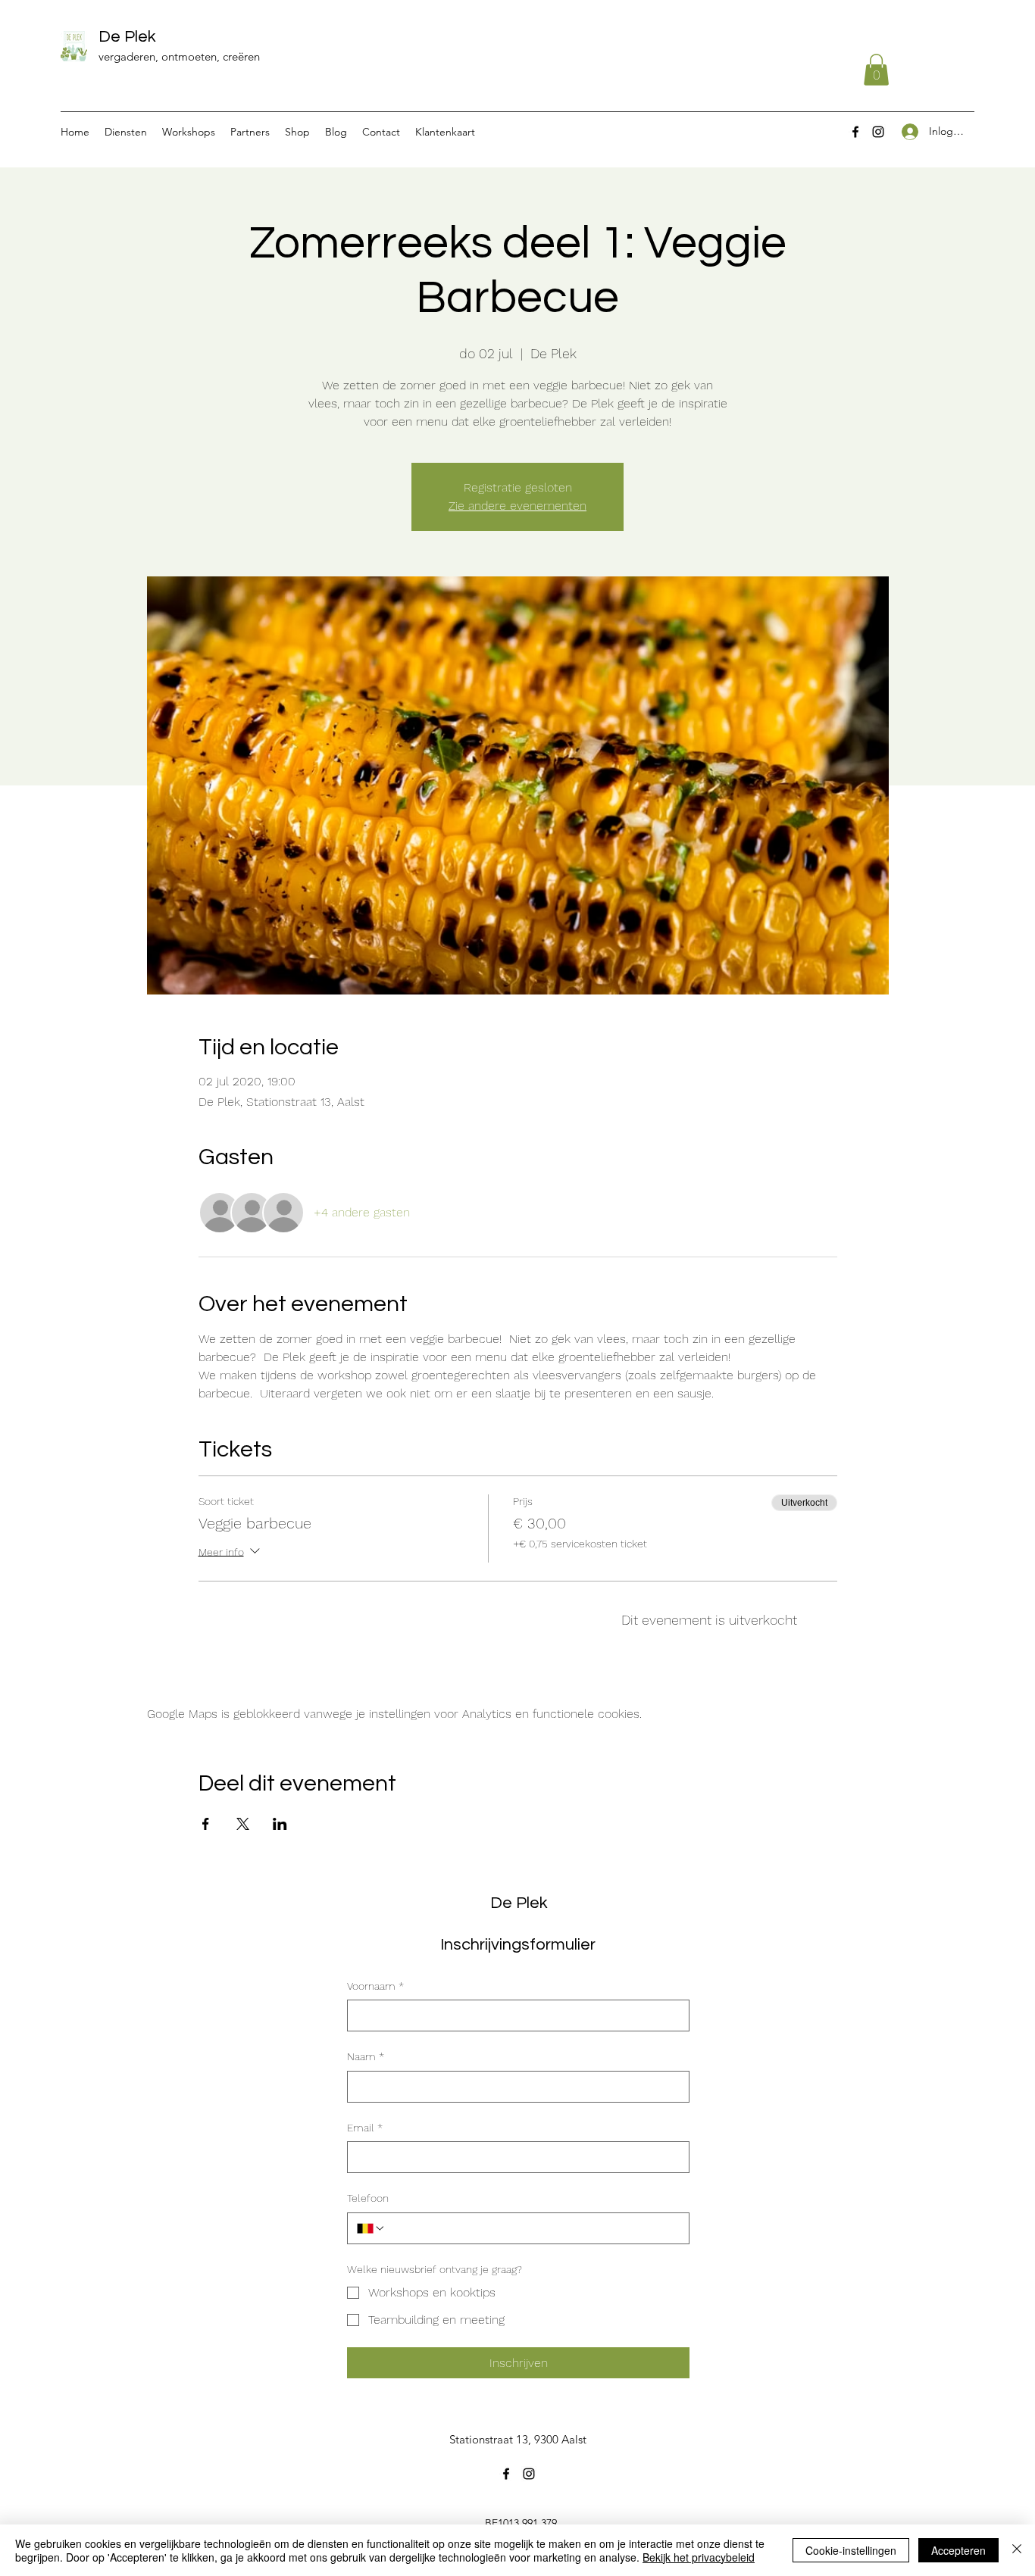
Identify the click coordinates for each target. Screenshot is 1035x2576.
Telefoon (368, 2198)
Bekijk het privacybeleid (699, 2557)
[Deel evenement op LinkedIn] (280, 1824)
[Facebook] (855, 132)
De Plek (127, 37)
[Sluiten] (1017, 2550)
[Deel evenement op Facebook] (206, 1824)
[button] (876, 70)
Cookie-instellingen (851, 2550)
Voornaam (375, 1986)
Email (365, 2128)
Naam (366, 2056)
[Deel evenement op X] (243, 1824)
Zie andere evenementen (517, 506)
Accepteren (958, 2550)
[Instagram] (878, 132)
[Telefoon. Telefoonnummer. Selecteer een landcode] (371, 2228)
